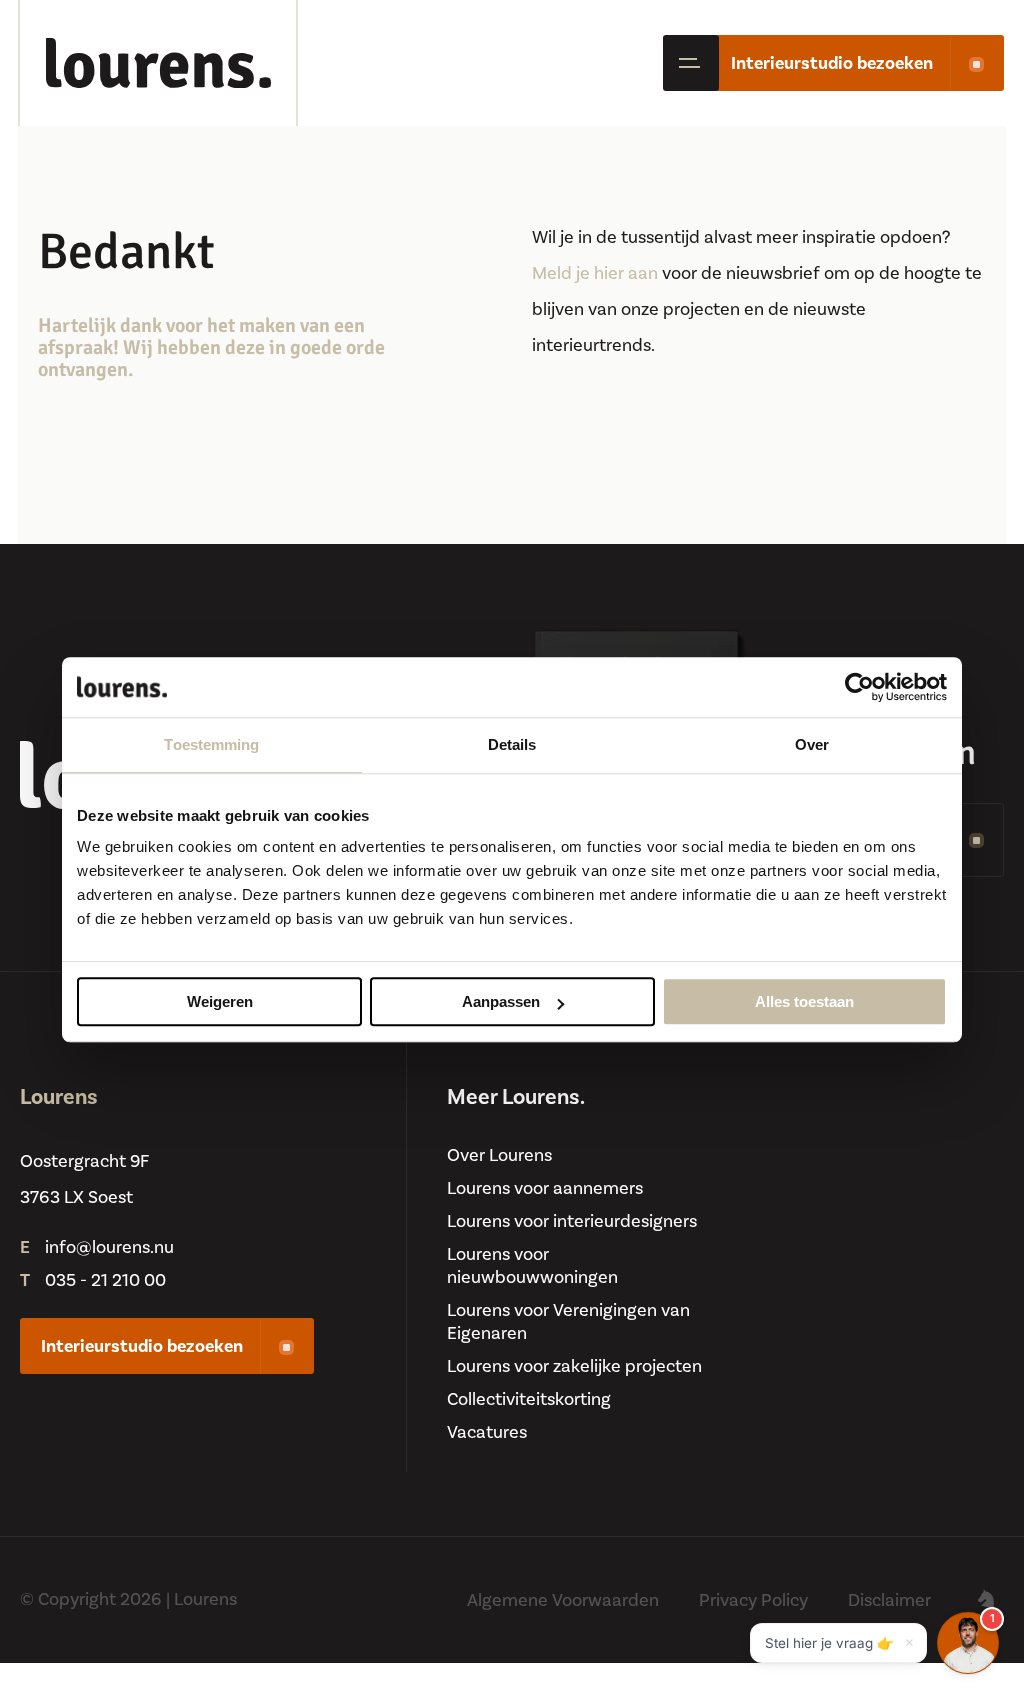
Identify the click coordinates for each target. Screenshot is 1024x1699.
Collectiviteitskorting (529, 1399)
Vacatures (487, 1432)
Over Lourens (499, 1155)
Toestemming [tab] (211, 744)
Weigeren (220, 1001)
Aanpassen (501, 1001)
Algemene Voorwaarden (563, 1600)
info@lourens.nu (109, 1247)
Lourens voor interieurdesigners (572, 1221)
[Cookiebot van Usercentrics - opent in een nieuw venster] (859, 687)
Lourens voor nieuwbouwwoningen (532, 1266)
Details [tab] (512, 744)
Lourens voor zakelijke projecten (574, 1366)
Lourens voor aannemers (545, 1188)
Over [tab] (812, 744)
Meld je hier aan (595, 273)
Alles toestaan (804, 1001)
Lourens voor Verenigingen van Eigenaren (568, 1322)
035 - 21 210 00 (105, 1280)
